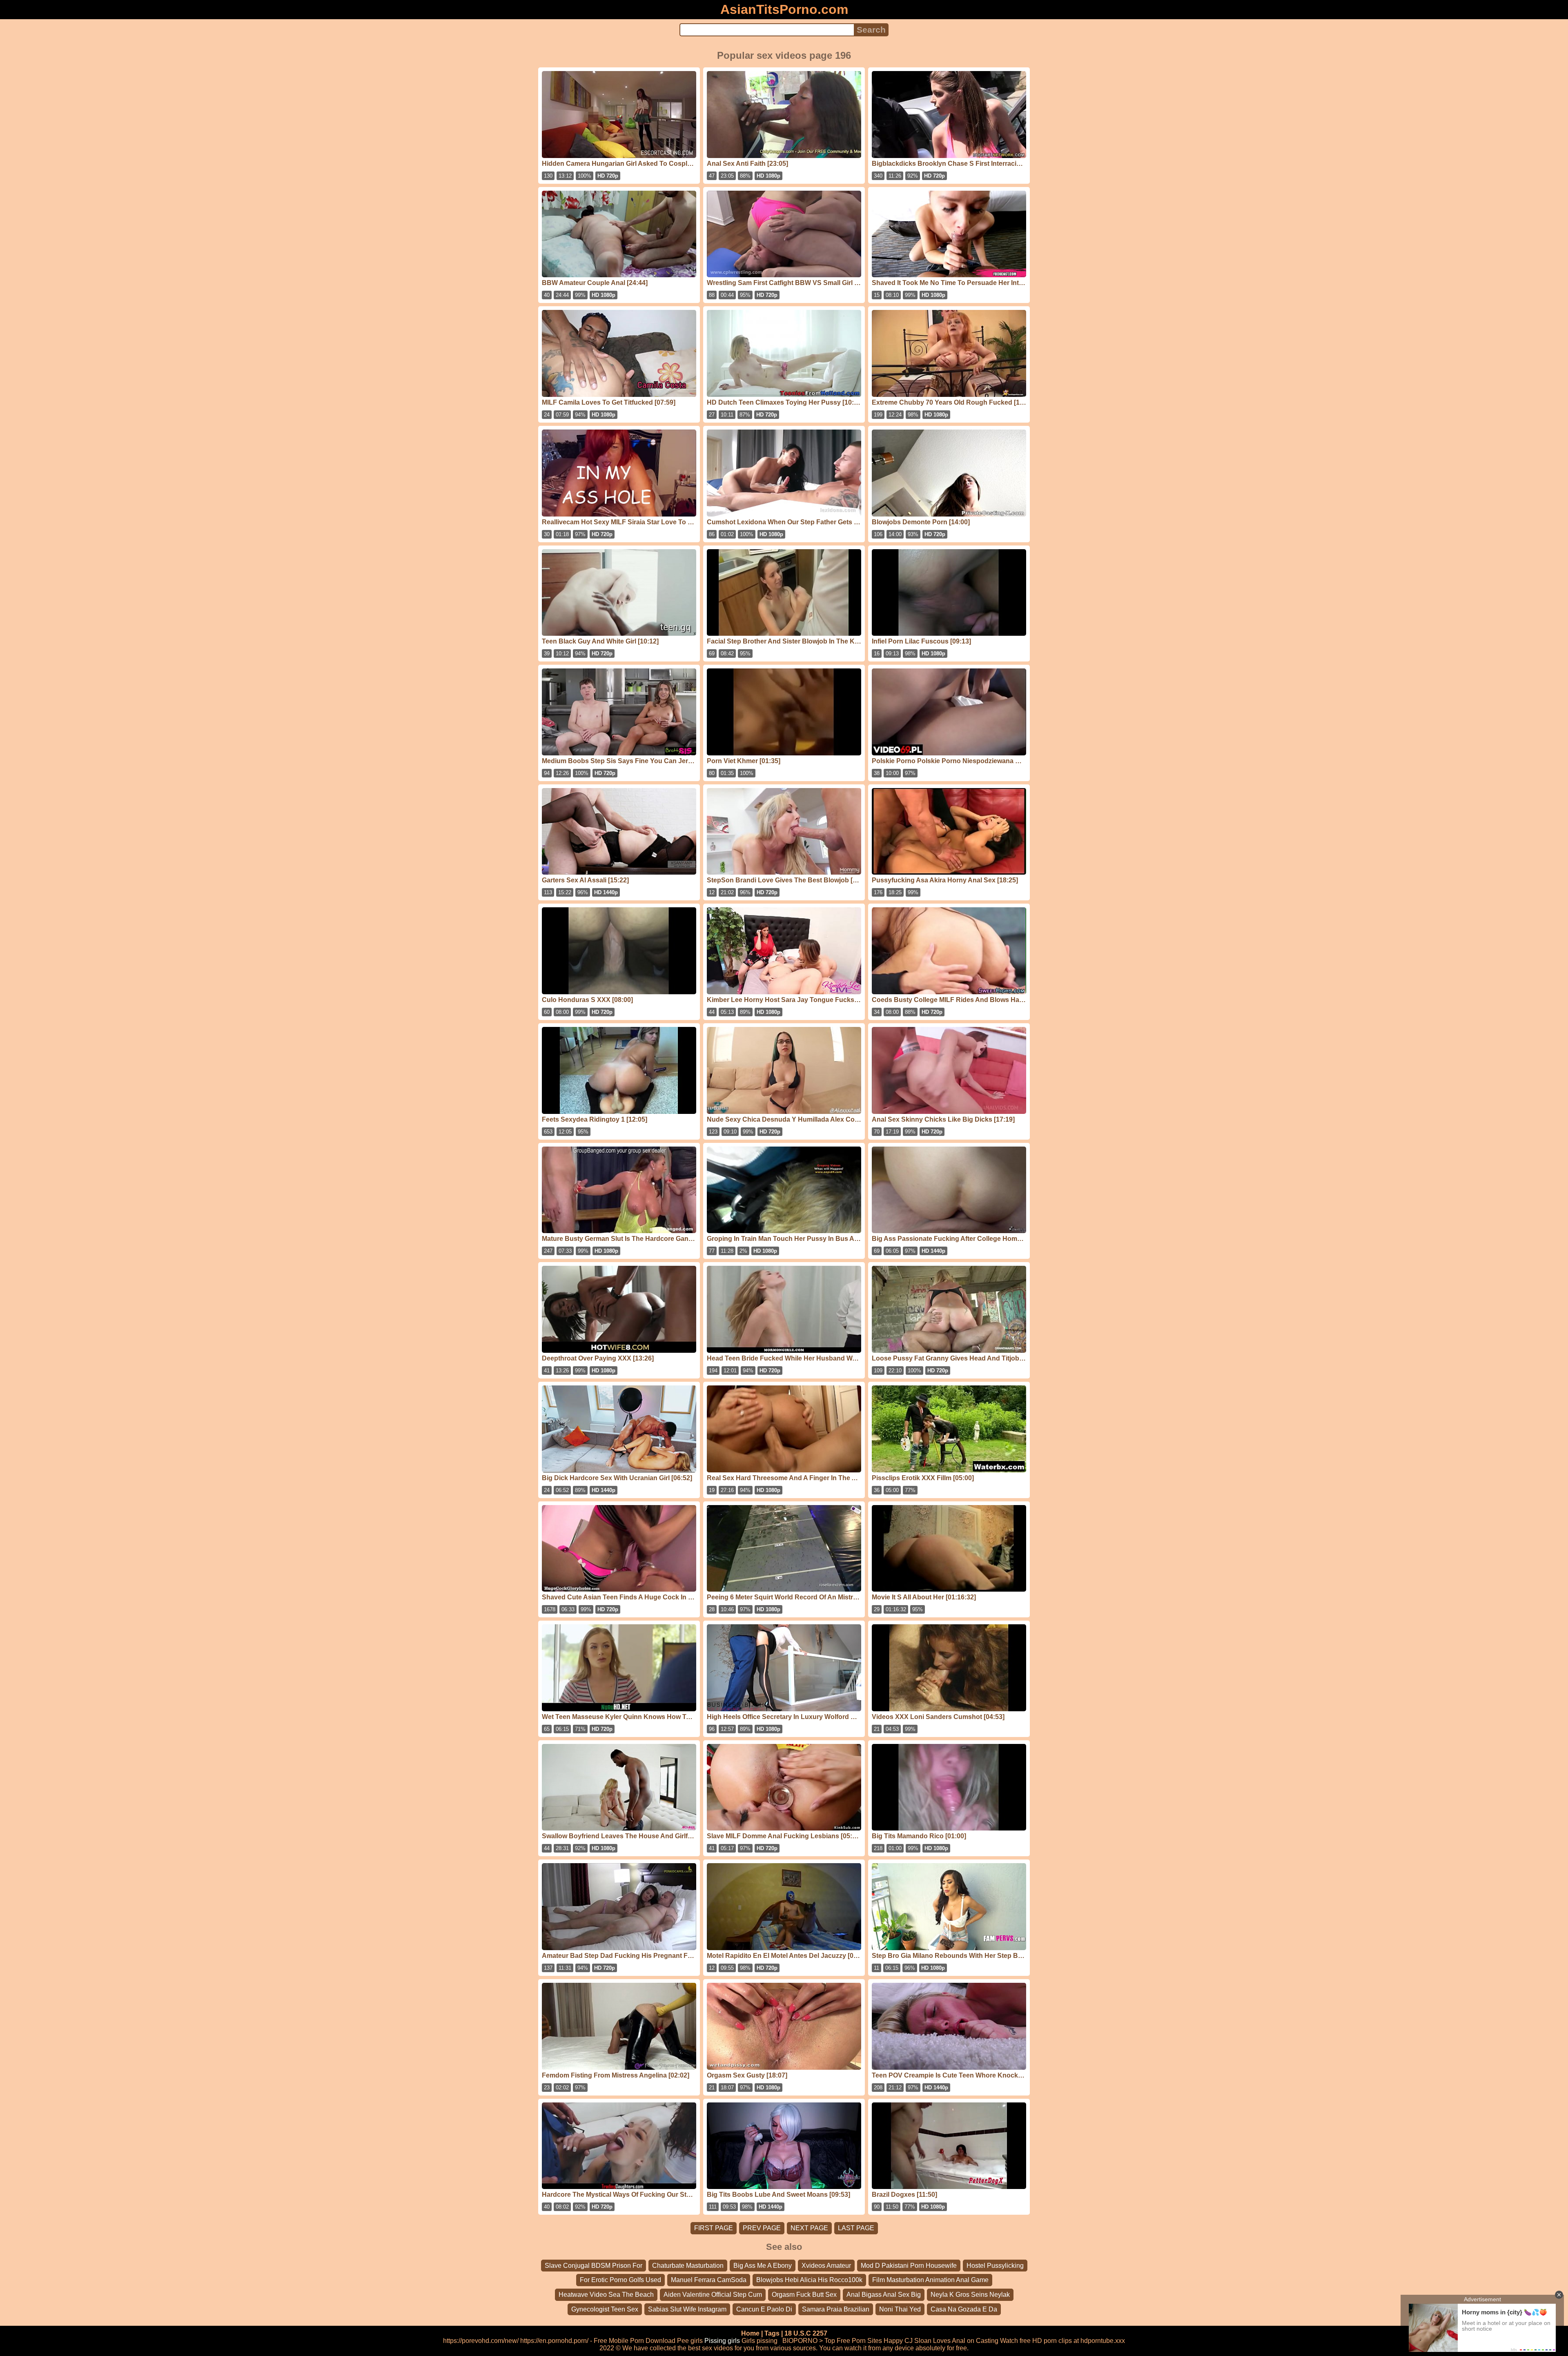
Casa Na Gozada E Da (964, 2309)
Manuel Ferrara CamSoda (709, 2280)
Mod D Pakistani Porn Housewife (909, 2266)
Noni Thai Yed (900, 2309)
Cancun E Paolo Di (764, 2309)
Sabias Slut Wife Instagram (687, 2309)
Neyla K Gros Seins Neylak (970, 2295)
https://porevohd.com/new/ (481, 2341)
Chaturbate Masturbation (688, 2266)
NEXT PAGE (809, 2228)
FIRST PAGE (714, 2228)
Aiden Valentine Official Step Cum (713, 2295)
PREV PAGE (762, 2228)
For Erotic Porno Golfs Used (620, 2280)
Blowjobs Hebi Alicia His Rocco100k (809, 2280)
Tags (772, 2333)
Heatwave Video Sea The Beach (606, 2295)
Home (750, 2333)
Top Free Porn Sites (853, 2341)
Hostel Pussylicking (995, 2266)
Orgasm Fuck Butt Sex (804, 2295)
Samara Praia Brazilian (836, 2309)
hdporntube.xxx (1103, 2341)
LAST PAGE (856, 2228)
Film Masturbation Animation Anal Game (930, 2280)
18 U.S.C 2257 (806, 2333)
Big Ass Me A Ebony (763, 2266)
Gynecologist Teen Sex (605, 2309)
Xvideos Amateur (826, 2266)
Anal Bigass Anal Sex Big (884, 2295)
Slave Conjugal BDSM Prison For (594, 2266)
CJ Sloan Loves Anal (935, 2341)
